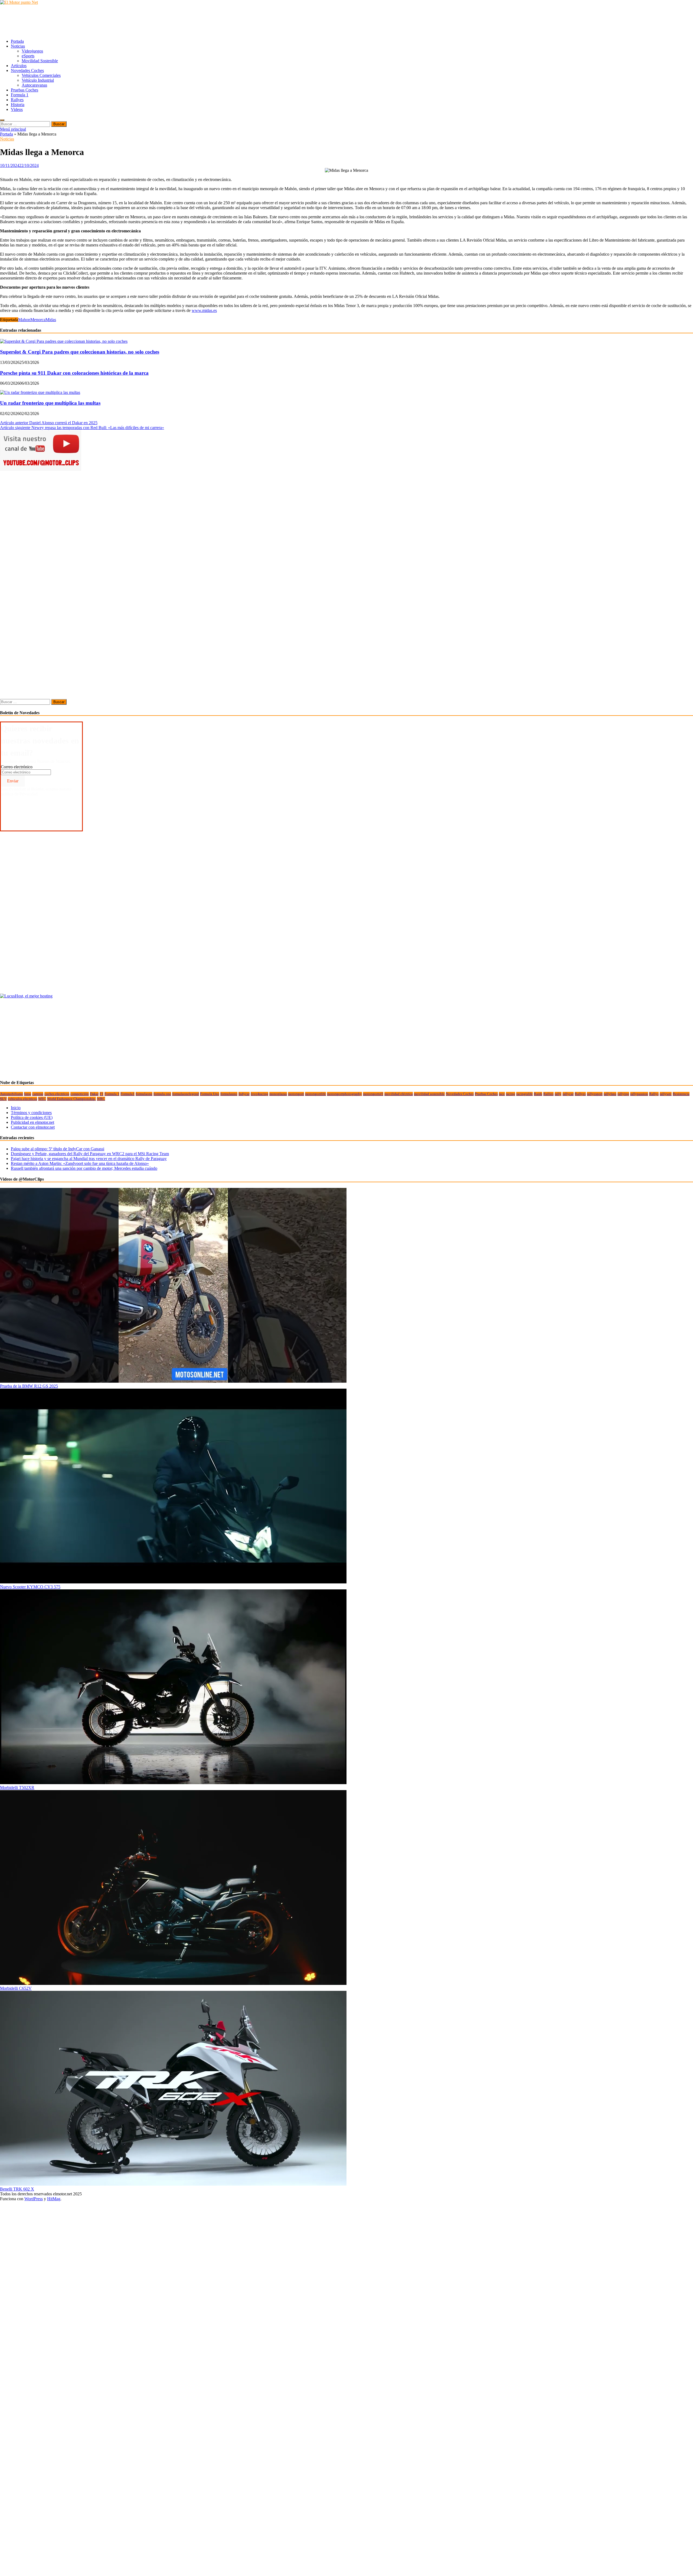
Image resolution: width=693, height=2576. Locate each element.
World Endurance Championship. (71, 1099)
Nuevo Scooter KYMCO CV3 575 (30, 1587)
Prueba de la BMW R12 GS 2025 (29, 1386)
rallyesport (595, 1094)
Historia (18, 105)
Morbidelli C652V (16, 1988)
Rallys (654, 1094)
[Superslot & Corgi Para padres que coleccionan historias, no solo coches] (64, 341)
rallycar (568, 1094)
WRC (101, 1099)
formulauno (229, 1094)
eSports (28, 56)
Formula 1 (20, 95)
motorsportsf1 (373, 1094)
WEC (42, 1099)
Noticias (18, 46)
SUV (3, 1099)
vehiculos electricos (22, 1099)
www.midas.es (204, 310)
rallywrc (666, 1094)
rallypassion (639, 1094)
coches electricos (57, 1094)
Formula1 (128, 1094)
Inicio (16, 1108)
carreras (38, 1094)
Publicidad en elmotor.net (32, 1122)
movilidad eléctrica (399, 1094)
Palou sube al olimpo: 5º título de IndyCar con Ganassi (58, 1149)
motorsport (296, 1094)
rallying (623, 1094)
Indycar (244, 1094)
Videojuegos (32, 51)
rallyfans (610, 1094)
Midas (51, 320)
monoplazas (278, 1094)
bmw (28, 1094)
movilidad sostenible (429, 1094)
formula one (162, 1094)
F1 (102, 1094)
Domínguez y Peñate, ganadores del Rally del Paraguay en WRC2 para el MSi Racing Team (90, 1154)
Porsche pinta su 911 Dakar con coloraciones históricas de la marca (74, 373)
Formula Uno (210, 1094)
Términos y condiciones (31, 1113)
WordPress (34, 2199)
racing (511, 1094)
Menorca (38, 320)
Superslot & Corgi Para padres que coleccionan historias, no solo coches (80, 352)
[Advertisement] (99, 21)
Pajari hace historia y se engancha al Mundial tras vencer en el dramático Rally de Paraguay (89, 1159)
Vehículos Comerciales (41, 75)
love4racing (259, 1094)
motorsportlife (316, 1094)
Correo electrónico (17, 767)
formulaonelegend (186, 1094)
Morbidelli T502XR (17, 1788)
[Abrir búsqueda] (2, 120)
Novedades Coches (27, 70)
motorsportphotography (344, 1094)
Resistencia (681, 1094)
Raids (538, 1094)
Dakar (94, 1094)
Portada (17, 41)
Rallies (548, 1094)
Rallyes (17, 100)
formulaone (144, 1094)
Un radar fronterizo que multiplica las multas (50, 403)
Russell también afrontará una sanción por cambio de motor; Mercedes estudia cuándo (84, 1168)
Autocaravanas (34, 85)
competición (80, 1094)
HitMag (54, 2199)
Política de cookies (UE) (32, 1117)
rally (558, 1094)
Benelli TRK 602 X (17, 2189)
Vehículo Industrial (38, 80)
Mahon (24, 320)
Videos (17, 109)
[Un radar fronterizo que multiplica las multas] (40, 392)
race (502, 1094)
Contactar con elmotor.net (33, 1127)
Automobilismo (12, 1094)
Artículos (19, 66)
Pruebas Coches (24, 90)
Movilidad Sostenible (40, 61)
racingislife (524, 1094)
